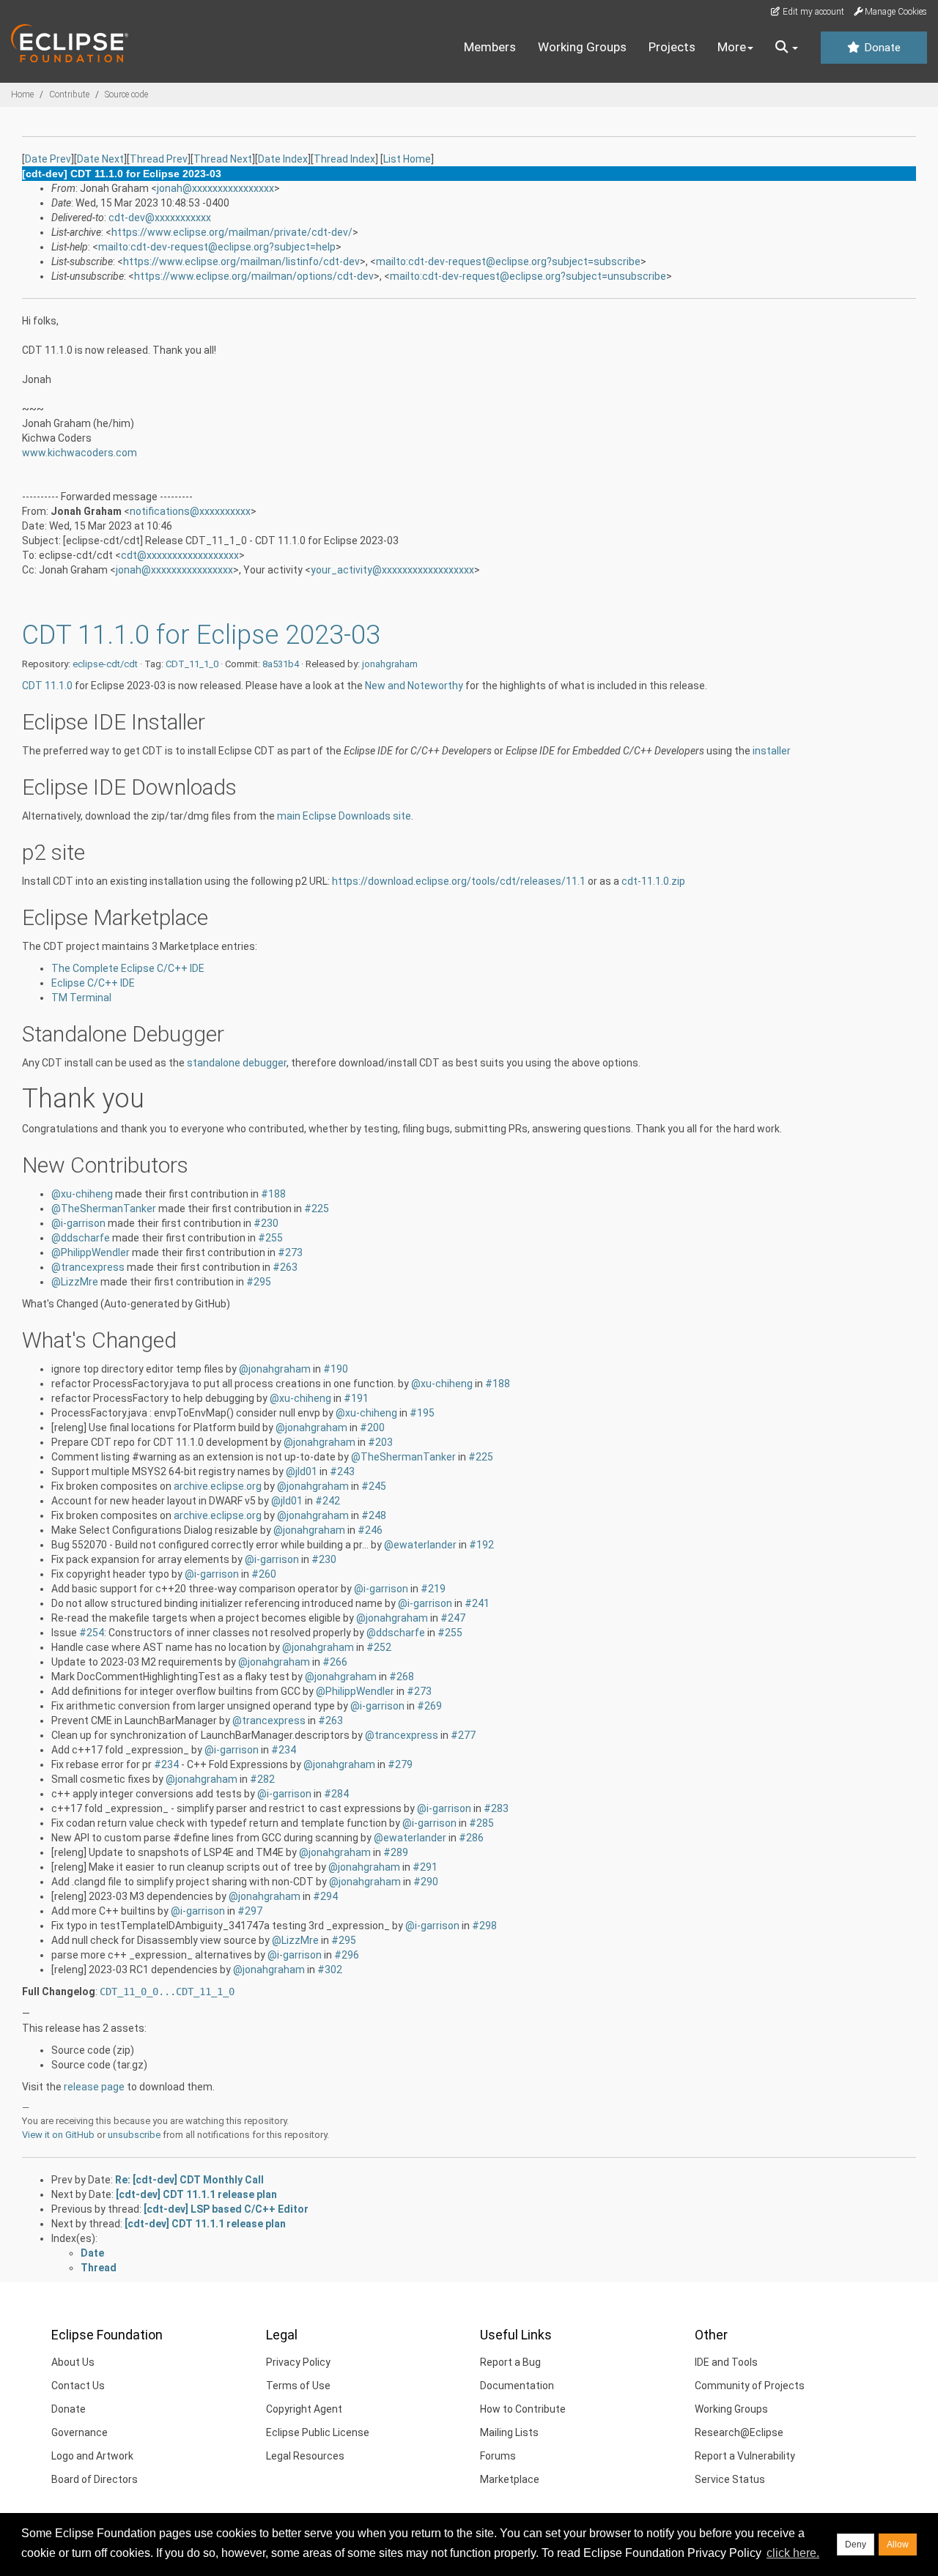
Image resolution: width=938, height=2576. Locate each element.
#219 (433, 1589)
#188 (273, 1194)
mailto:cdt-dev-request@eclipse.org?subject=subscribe (508, 261)
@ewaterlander (420, 1545)
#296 (347, 1955)
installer (772, 751)
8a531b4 (281, 664)
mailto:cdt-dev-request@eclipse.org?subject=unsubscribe (528, 276)
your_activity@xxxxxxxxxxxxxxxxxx (392, 570)
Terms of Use (298, 2386)
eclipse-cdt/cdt (105, 664)
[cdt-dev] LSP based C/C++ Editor (226, 2209)
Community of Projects (750, 2386)
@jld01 (302, 1471)
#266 (335, 1662)
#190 (336, 1369)
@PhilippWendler (91, 1252)
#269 (429, 1706)
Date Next (100, 159)
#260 (264, 1574)
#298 (484, 1926)
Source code (126, 94)
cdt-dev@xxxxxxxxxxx (160, 218)
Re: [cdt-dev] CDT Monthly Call (189, 2180)
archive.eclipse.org (218, 1486)
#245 (374, 1486)
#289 (396, 1852)
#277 (463, 1735)
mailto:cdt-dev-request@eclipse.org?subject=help (217, 247)
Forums (498, 2456)
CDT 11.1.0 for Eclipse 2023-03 (201, 635)
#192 (481, 1545)
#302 (330, 1970)
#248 (374, 1515)
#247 (453, 1618)
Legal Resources (305, 2456)
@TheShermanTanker (104, 1209)
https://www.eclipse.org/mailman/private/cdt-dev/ (232, 232)
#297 (250, 1911)
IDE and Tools (726, 2362)
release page (94, 2087)
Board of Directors (95, 2479)
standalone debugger (237, 1063)
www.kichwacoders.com (80, 453)
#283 (496, 1808)
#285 (481, 1823)
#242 (328, 1501)
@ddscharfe (81, 1238)
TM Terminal (81, 998)
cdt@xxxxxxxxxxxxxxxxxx (180, 555)
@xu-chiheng (82, 1194)
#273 (290, 1252)
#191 (356, 1398)
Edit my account (812, 12)
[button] (787, 48)
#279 (400, 1764)
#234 (284, 1750)
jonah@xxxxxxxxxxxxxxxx (215, 188)
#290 (426, 1882)
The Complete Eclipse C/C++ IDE (128, 968)
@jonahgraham (275, 1369)
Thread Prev (159, 159)
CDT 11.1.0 (47, 686)
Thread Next (223, 159)
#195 (422, 1413)
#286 (471, 1838)
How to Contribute (523, 2409)
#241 (477, 1603)
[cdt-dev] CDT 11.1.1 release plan (196, 2194)
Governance (80, 2432)
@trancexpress (88, 1267)
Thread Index (344, 159)
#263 (285, 1267)
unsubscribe (134, 2135)
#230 (266, 1223)
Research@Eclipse (739, 2432)
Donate (881, 48)
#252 (379, 1647)
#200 (372, 1428)
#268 (402, 1677)
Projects (672, 47)
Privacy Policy (298, 2362)
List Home (407, 159)
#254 (92, 1633)
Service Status (730, 2479)
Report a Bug (510, 2362)
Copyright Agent (304, 2409)
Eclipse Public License (318, 2432)
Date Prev (48, 159)
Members (490, 47)
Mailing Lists (509, 2432)
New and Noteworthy (414, 686)
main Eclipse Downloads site (344, 816)
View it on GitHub (58, 2135)
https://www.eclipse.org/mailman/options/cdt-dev (254, 276)
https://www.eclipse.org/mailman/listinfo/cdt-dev (241, 261)
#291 (425, 1867)
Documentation (517, 2386)
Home (22, 94)
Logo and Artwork (92, 2456)
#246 (370, 1530)
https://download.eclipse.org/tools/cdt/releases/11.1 (459, 881)
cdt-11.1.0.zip (653, 881)
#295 (259, 1282)
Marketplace (510, 2479)
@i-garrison (78, 1223)
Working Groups (582, 47)
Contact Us (78, 2386)
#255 (270, 1238)
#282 (262, 1779)
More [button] (732, 47)
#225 (317, 1209)
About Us (73, 2362)
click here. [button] (793, 2553)
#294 (325, 1896)
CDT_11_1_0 (192, 664)
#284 (336, 1794)
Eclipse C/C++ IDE (93, 983)
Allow (898, 2545)
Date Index (283, 159)
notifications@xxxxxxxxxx (190, 511)
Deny (856, 2545)
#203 (380, 1442)
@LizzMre (75, 1282)
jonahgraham (390, 664)
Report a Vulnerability (745, 2456)
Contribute (69, 94)
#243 (342, 1471)
